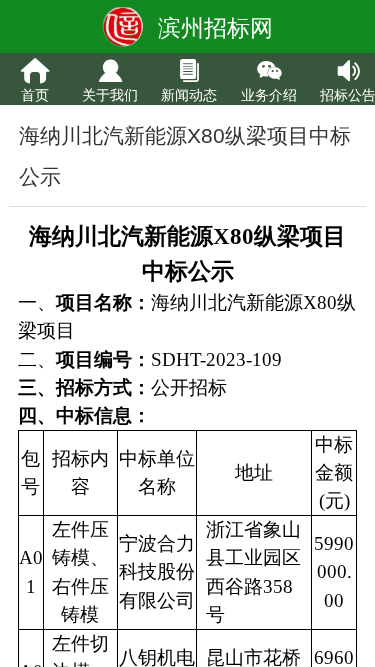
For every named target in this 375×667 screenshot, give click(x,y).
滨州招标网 (215, 28)
